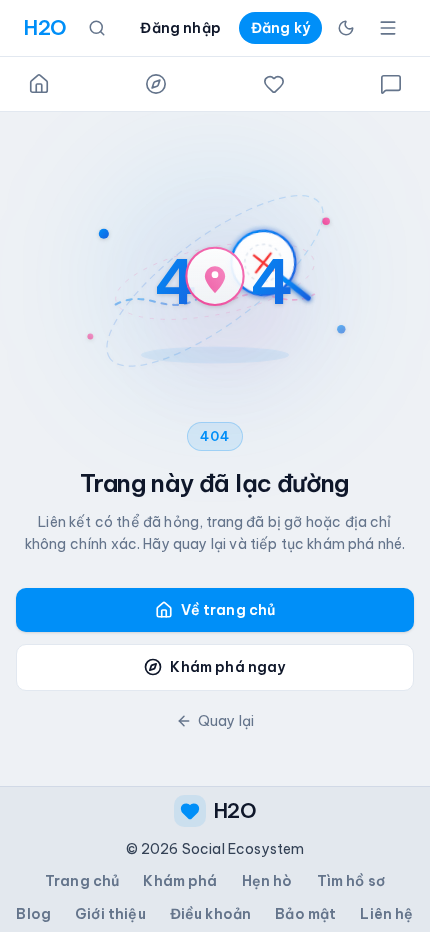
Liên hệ (386, 914)
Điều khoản (211, 914)
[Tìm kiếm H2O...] (97, 28)
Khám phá (180, 881)
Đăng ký (280, 28)
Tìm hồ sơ (351, 881)
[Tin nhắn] (391, 84)
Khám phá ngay (227, 667)
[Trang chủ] (39, 84)
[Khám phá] (156, 84)
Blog (33, 914)
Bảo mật (305, 914)
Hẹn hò (267, 881)
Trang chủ (82, 881)
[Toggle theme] (346, 28)
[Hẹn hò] (274, 84)
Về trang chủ (228, 610)
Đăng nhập (180, 28)
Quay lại (226, 721)
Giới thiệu (110, 914)
